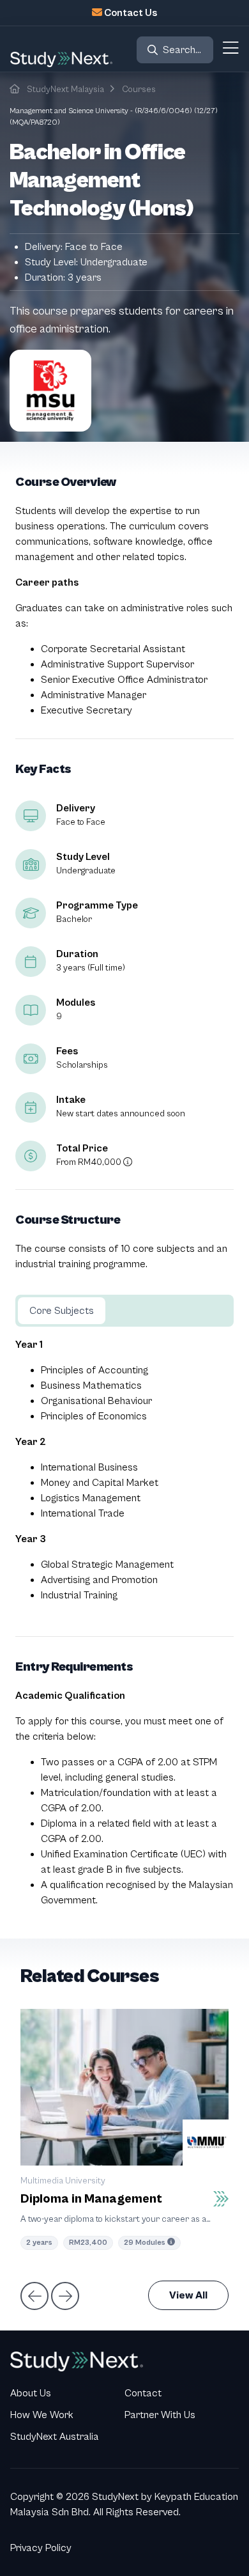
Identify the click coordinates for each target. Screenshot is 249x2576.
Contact (143, 2393)
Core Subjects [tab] (62, 1311)
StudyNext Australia (55, 2437)
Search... (182, 50)
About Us (31, 2393)
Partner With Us (160, 2415)
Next (64, 2295)
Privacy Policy (41, 2548)
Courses (139, 90)
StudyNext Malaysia (65, 90)
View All (188, 2295)
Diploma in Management (91, 2199)
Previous (33, 2295)
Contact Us (131, 13)
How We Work (42, 2415)
